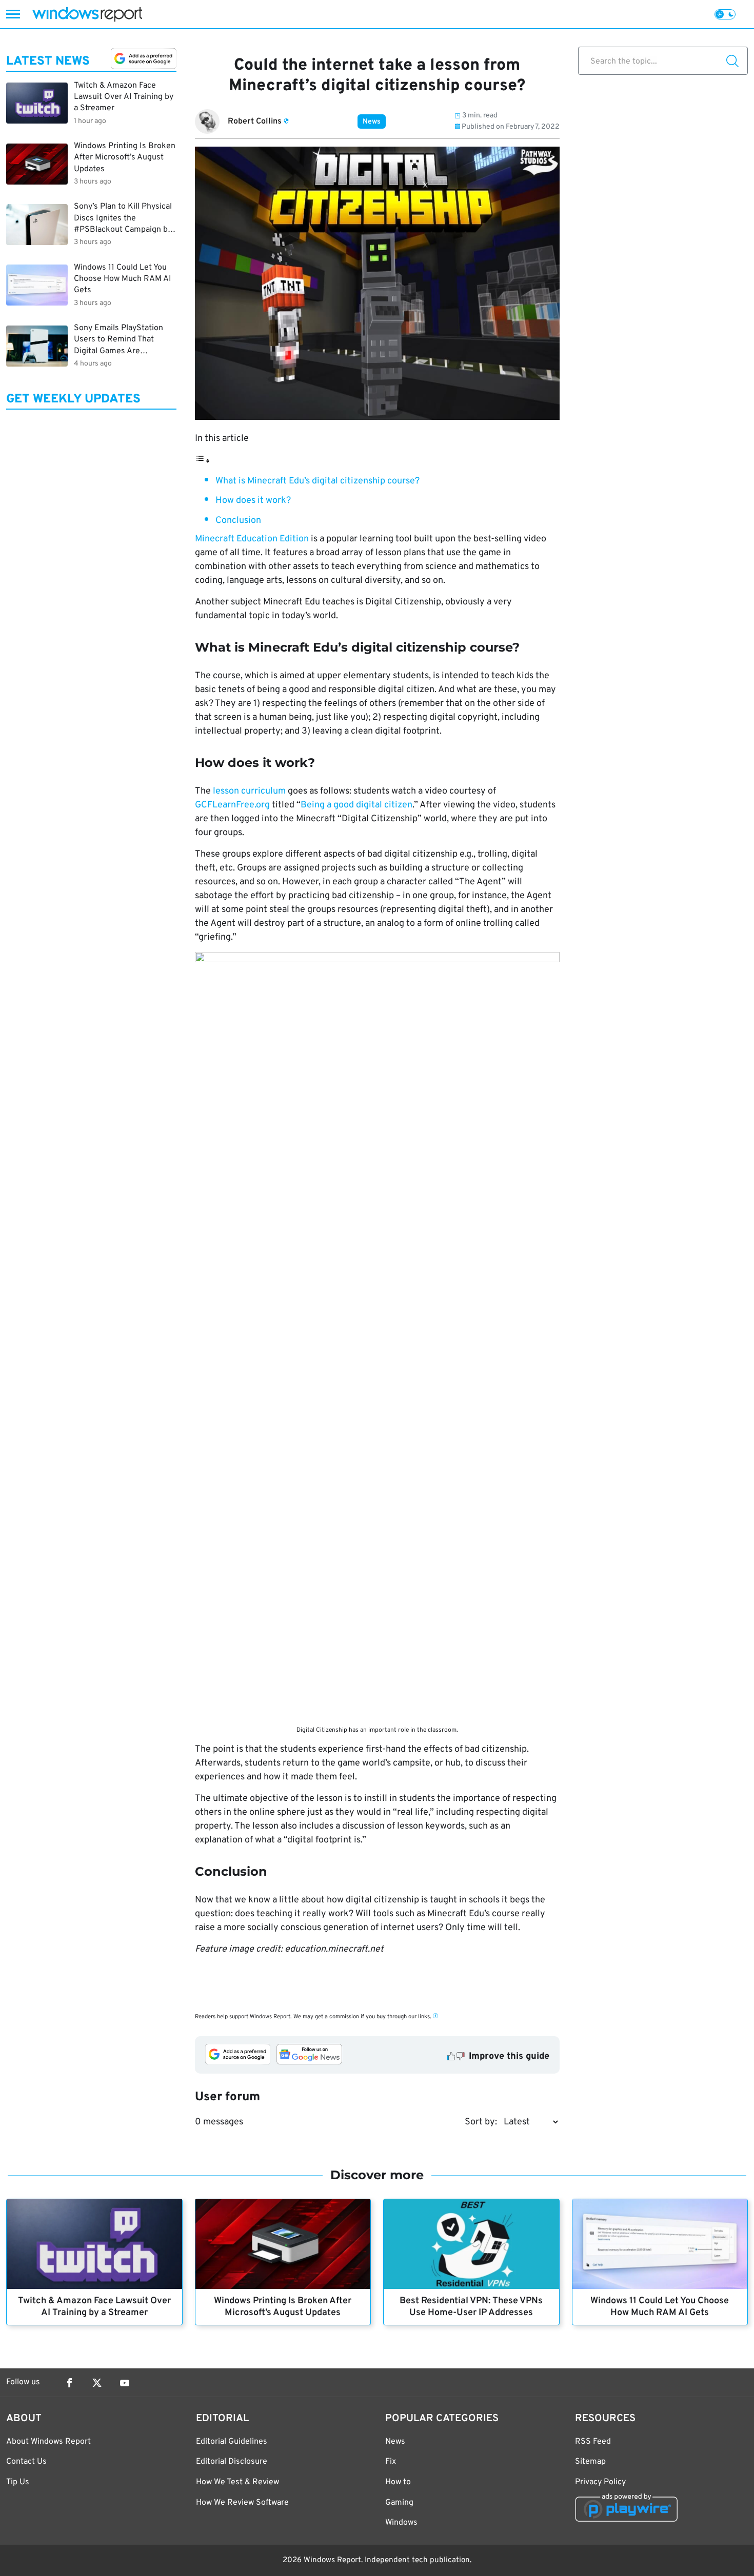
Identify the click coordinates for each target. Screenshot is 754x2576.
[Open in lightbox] (377, 1336)
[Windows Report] (87, 14)
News (372, 122)
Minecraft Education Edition (252, 539)
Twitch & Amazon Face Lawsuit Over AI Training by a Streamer (94, 2307)
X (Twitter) (97, 2383)
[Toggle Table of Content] (203, 461)
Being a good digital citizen (356, 805)
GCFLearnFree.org (232, 805)
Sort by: (481, 2122)
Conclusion (238, 521)
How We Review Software (242, 2503)
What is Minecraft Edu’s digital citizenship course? (318, 481)
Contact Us (26, 2462)
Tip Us (18, 2482)
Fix (391, 2462)
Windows (401, 2523)
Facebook (69, 2383)
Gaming (399, 2503)
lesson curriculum (249, 791)
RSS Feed (593, 2442)
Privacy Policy (600, 2482)
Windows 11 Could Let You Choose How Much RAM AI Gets (660, 2307)
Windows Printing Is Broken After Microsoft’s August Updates (283, 2307)
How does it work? (253, 501)
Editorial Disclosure (232, 2462)
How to (398, 2482)
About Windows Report (48, 2442)
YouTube (125, 2383)
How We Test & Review (237, 2482)
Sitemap (590, 2462)
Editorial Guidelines (232, 2442)
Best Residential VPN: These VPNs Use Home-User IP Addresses (471, 2307)
